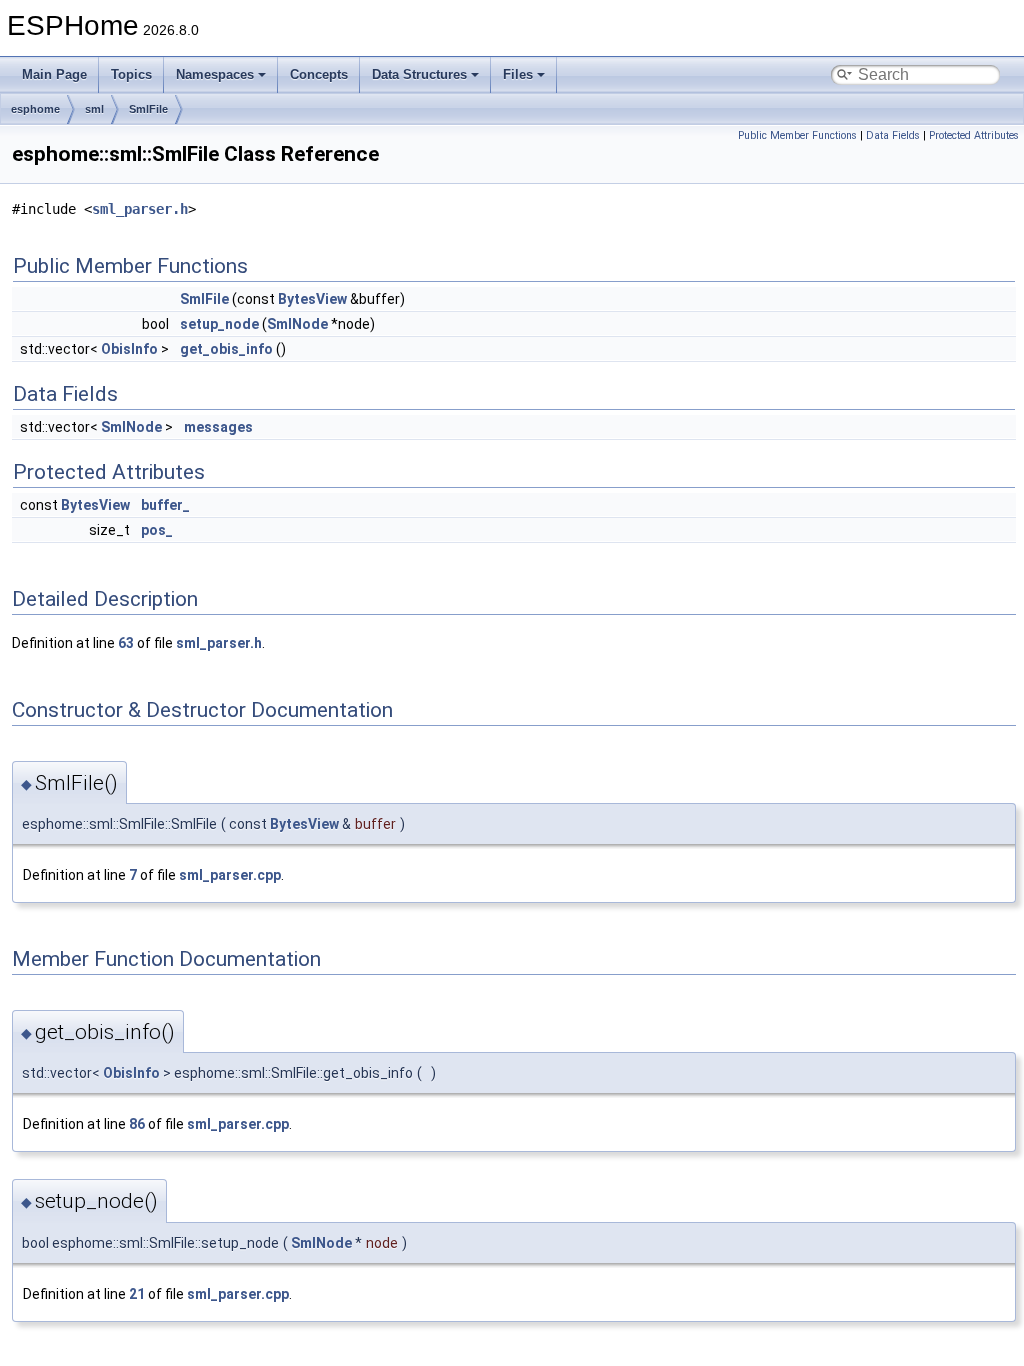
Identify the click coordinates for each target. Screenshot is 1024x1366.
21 (137, 1294)
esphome (35, 109)
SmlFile (148, 109)
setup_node (219, 324)
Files (518, 74)
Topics (131, 74)
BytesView (312, 299)
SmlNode (297, 324)
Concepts (319, 74)
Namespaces (215, 74)
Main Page (54, 74)
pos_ (157, 530)
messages (218, 427)
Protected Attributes (974, 135)
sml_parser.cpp (230, 875)
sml (94, 109)
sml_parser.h (140, 209)
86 (137, 1124)
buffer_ (165, 505)
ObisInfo (129, 349)
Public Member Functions (797, 135)
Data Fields (893, 135)
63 (126, 643)
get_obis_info (226, 349)
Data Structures (419, 74)
